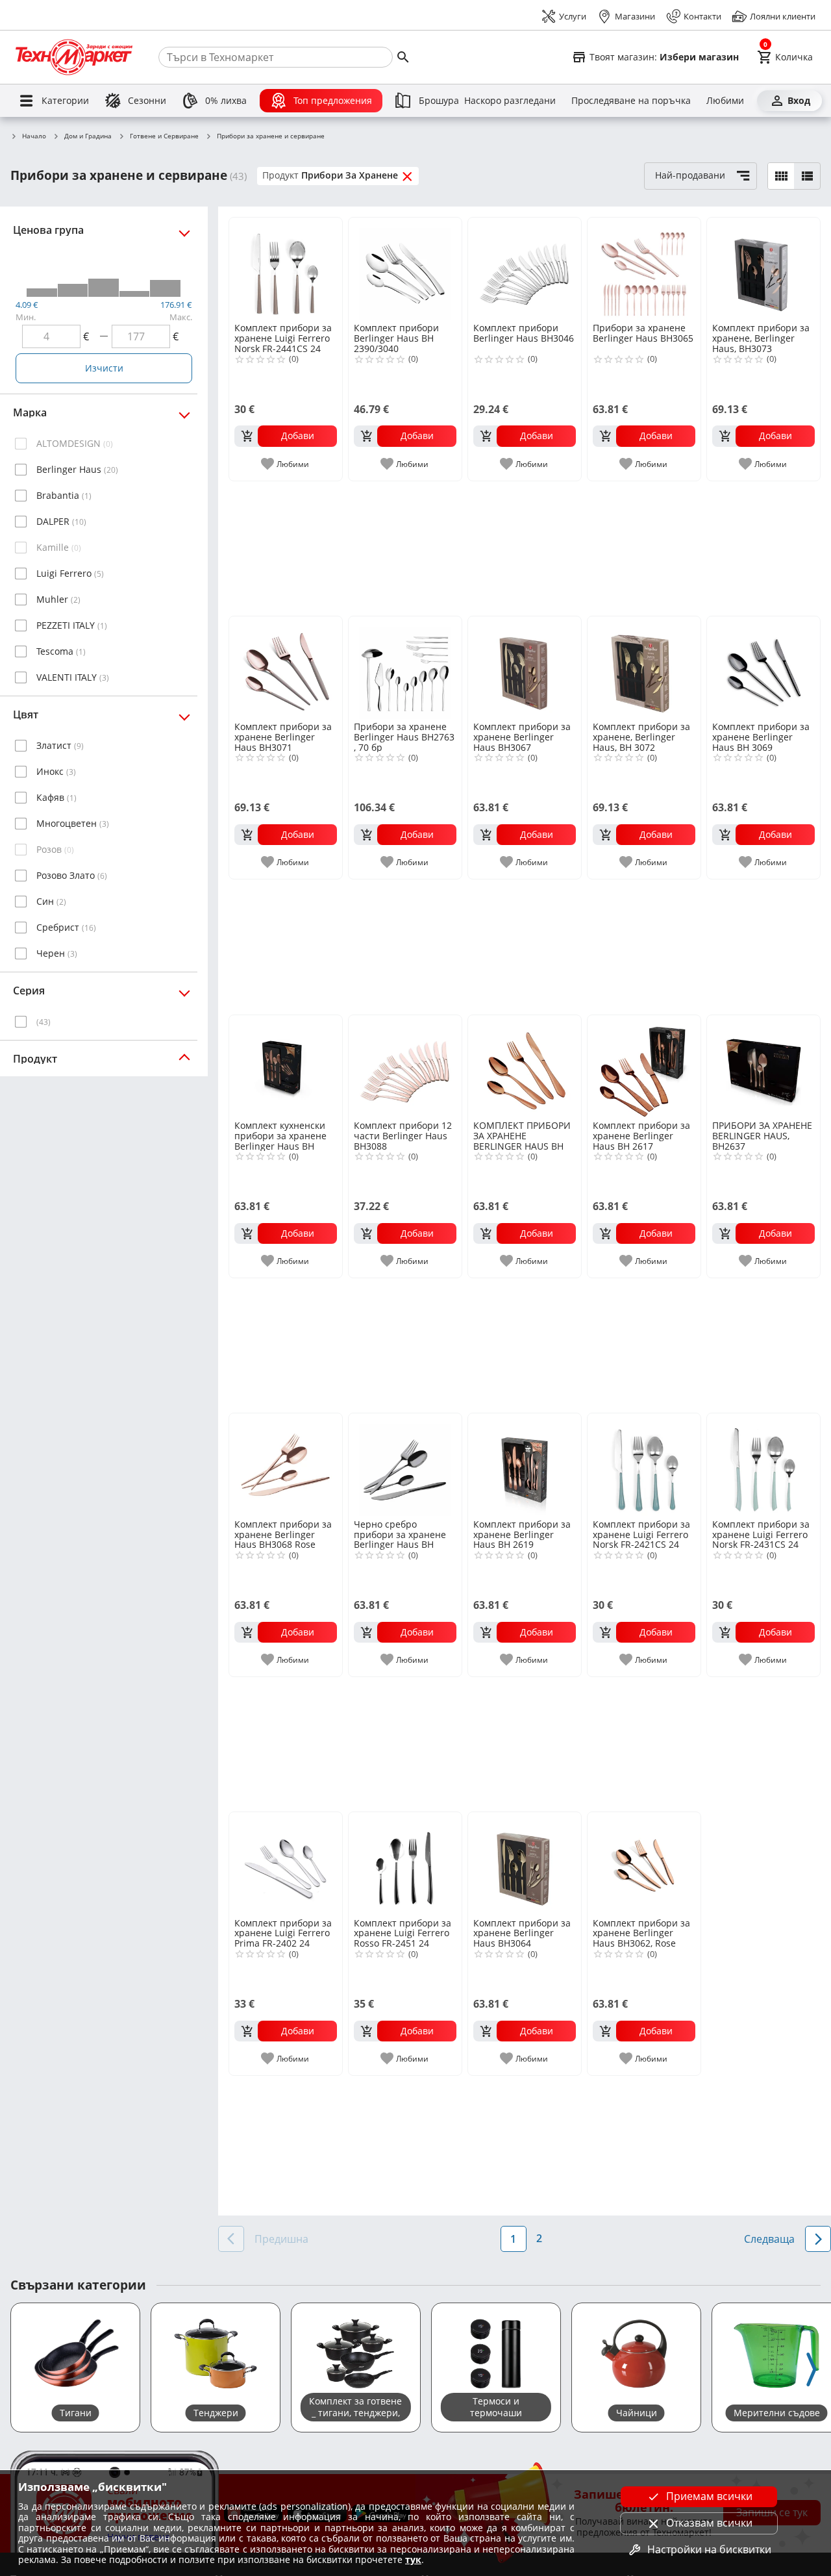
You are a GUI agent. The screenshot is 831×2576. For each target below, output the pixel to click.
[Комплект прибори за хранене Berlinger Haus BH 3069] (763, 668)
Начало (34, 136)
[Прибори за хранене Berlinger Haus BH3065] (644, 269)
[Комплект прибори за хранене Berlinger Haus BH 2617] (644, 1067)
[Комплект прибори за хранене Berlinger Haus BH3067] (525, 668)
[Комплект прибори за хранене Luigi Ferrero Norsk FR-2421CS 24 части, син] (644, 1465)
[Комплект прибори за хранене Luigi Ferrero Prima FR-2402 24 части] (286, 1863)
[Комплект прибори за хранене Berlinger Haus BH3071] (286, 668)
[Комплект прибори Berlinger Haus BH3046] (525, 269)
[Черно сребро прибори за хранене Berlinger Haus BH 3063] (405, 1465)
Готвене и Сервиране (164, 136)
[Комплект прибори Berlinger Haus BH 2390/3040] (405, 269)
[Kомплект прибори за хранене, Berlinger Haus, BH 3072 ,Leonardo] (644, 668)
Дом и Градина (88, 136)
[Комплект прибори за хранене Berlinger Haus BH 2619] (525, 1465)
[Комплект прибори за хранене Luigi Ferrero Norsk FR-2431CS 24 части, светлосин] (763, 1465)
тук (413, 2559)
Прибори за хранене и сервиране (271, 136)
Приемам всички (709, 2496)
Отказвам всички (709, 2523)
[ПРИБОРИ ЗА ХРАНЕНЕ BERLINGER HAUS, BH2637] (763, 1067)
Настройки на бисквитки (709, 2549)
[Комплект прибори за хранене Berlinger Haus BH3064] (525, 1863)
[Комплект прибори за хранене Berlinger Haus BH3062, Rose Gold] (644, 1863)
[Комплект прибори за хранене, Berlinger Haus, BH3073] (763, 269)
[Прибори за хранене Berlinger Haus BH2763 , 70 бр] (405, 668)
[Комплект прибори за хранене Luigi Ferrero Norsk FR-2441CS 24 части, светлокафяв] (286, 269)
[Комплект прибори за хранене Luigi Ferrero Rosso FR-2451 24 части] (405, 1863)
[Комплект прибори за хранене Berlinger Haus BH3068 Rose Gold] (286, 1465)
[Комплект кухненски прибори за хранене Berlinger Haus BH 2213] (286, 1067)
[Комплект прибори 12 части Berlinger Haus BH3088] (405, 1067)
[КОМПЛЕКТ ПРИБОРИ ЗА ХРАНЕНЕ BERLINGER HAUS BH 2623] (525, 1067)
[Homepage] (74, 57)
